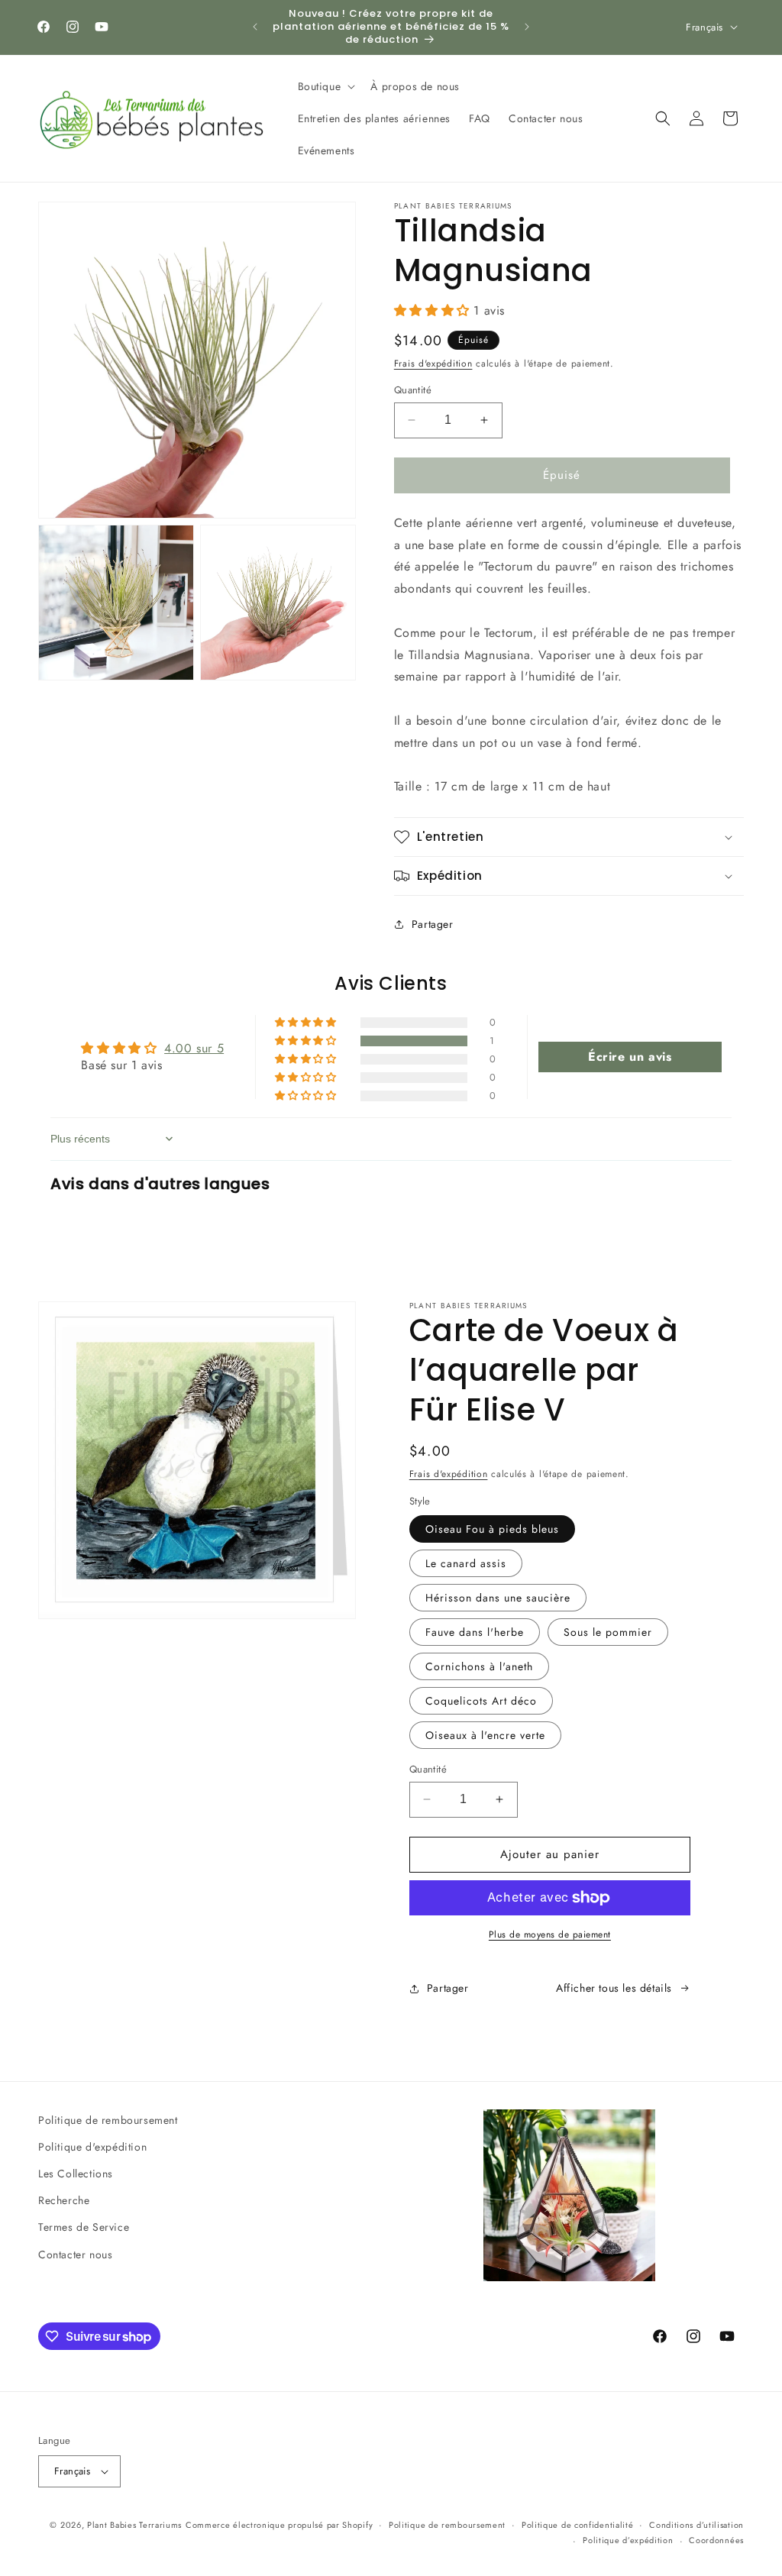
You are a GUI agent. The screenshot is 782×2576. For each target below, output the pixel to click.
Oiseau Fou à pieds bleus (492, 1529)
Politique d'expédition (92, 2147)
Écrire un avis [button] (630, 1057)
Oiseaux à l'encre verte (485, 1735)
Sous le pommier (608, 1632)
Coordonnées (716, 2540)
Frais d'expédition (433, 364)
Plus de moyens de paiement (550, 1934)
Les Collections (76, 2174)
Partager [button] (433, 924)
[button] (325, 86)
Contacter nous (75, 2254)
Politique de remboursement (108, 2120)
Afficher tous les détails (614, 1988)
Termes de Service (84, 2227)
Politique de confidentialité (578, 2525)
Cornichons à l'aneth (479, 1666)
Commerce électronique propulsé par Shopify (279, 2525)
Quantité (413, 390)
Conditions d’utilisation (696, 2525)
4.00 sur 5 (194, 1048)
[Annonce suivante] (527, 27)
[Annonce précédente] (255, 27)
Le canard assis (466, 1563)
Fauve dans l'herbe (475, 1632)
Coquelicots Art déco (481, 1701)
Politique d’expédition (628, 2540)
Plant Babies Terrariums (134, 2525)
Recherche (64, 2200)
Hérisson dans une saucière (498, 1598)
